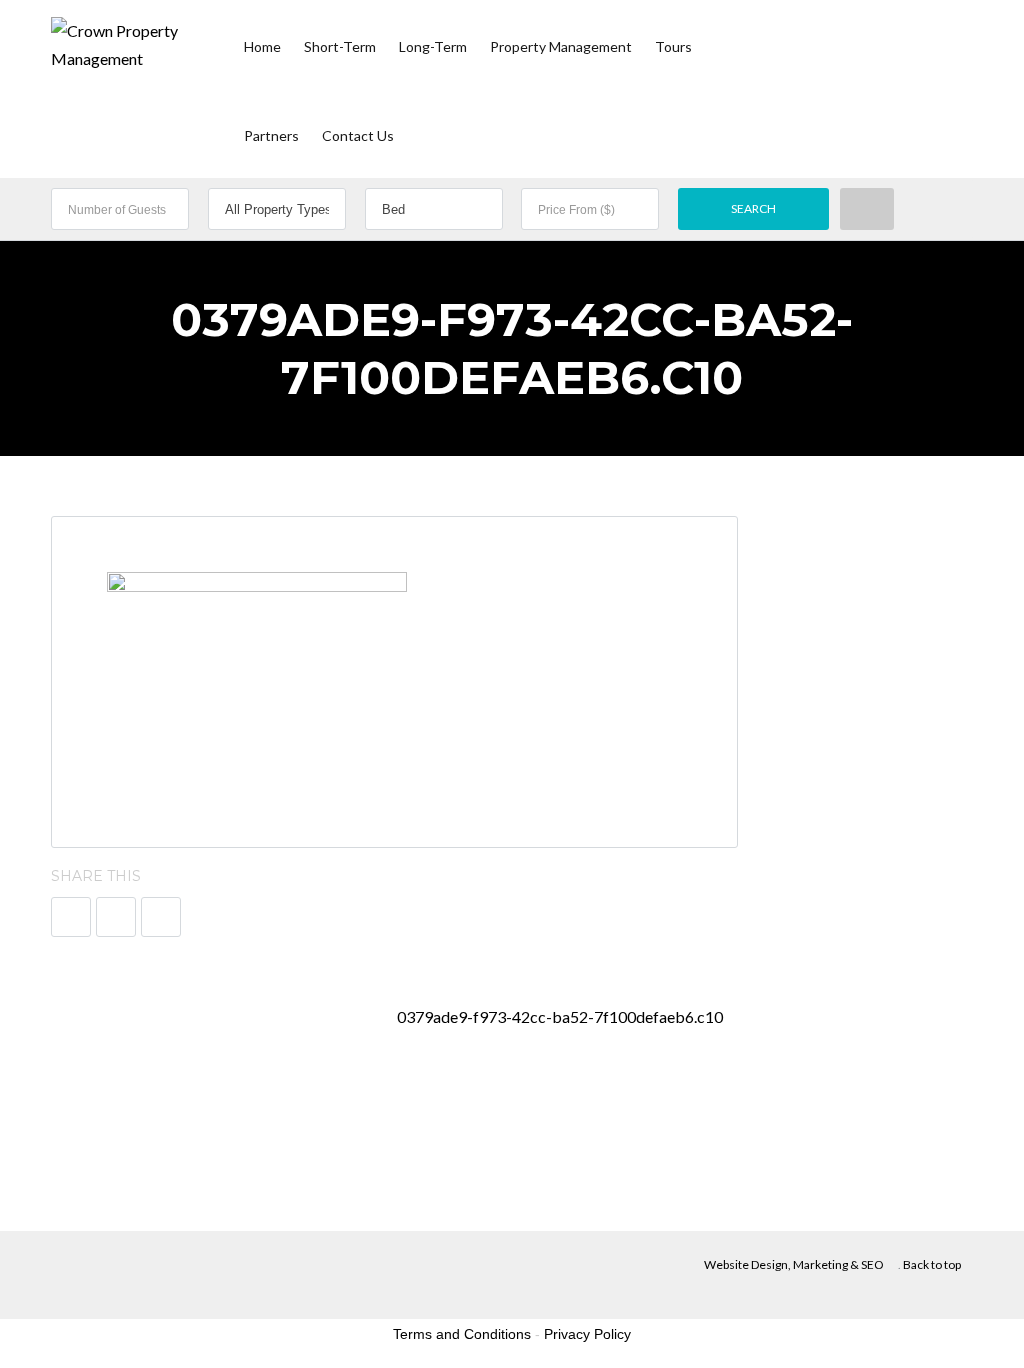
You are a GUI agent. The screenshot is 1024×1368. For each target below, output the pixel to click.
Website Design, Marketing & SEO (794, 1264)
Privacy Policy (587, 1334)
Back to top (932, 1264)
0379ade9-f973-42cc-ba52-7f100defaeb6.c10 (561, 1016)
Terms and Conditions (462, 1334)
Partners (271, 135)
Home (262, 46)
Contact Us (358, 135)
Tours (673, 46)
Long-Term (433, 46)
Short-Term (340, 46)
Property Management (561, 46)
